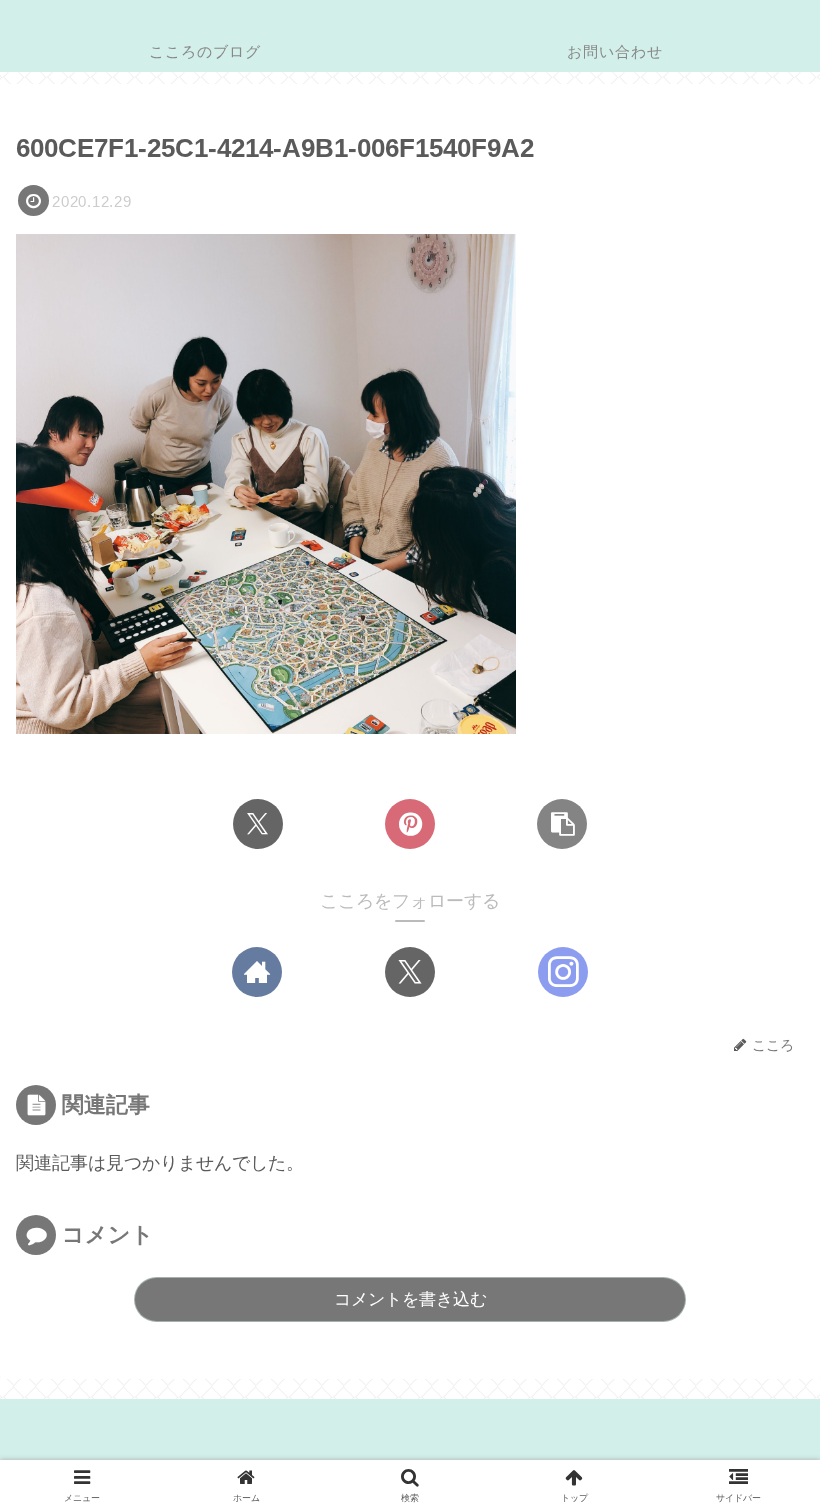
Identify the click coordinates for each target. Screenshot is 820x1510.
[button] (562, 824)
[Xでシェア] (258, 824)
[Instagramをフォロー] (563, 972)
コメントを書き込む (410, 1299)
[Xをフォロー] (410, 972)
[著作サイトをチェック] (257, 972)
